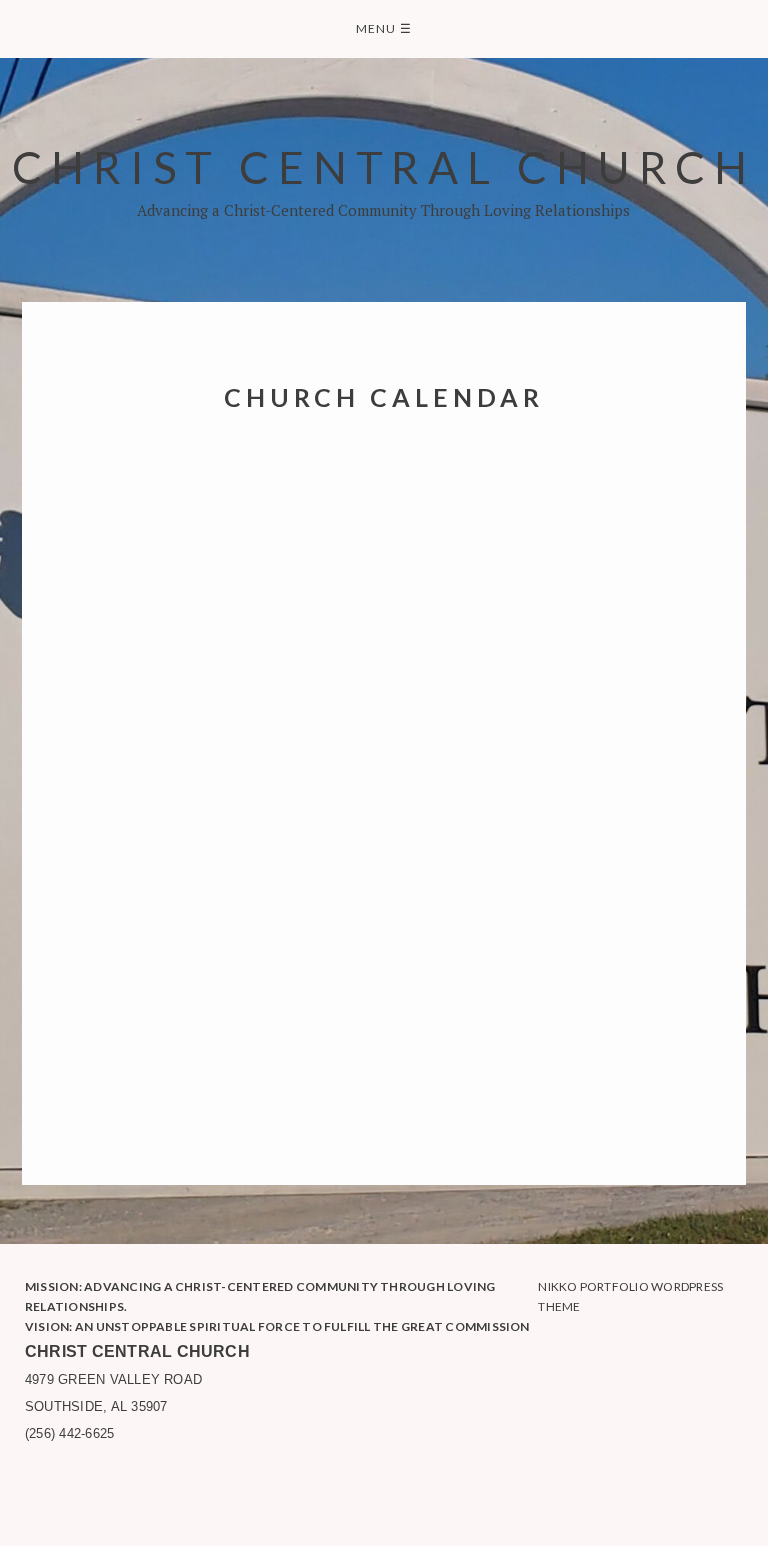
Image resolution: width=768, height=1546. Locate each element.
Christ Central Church (383, 166)
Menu (384, 28)
